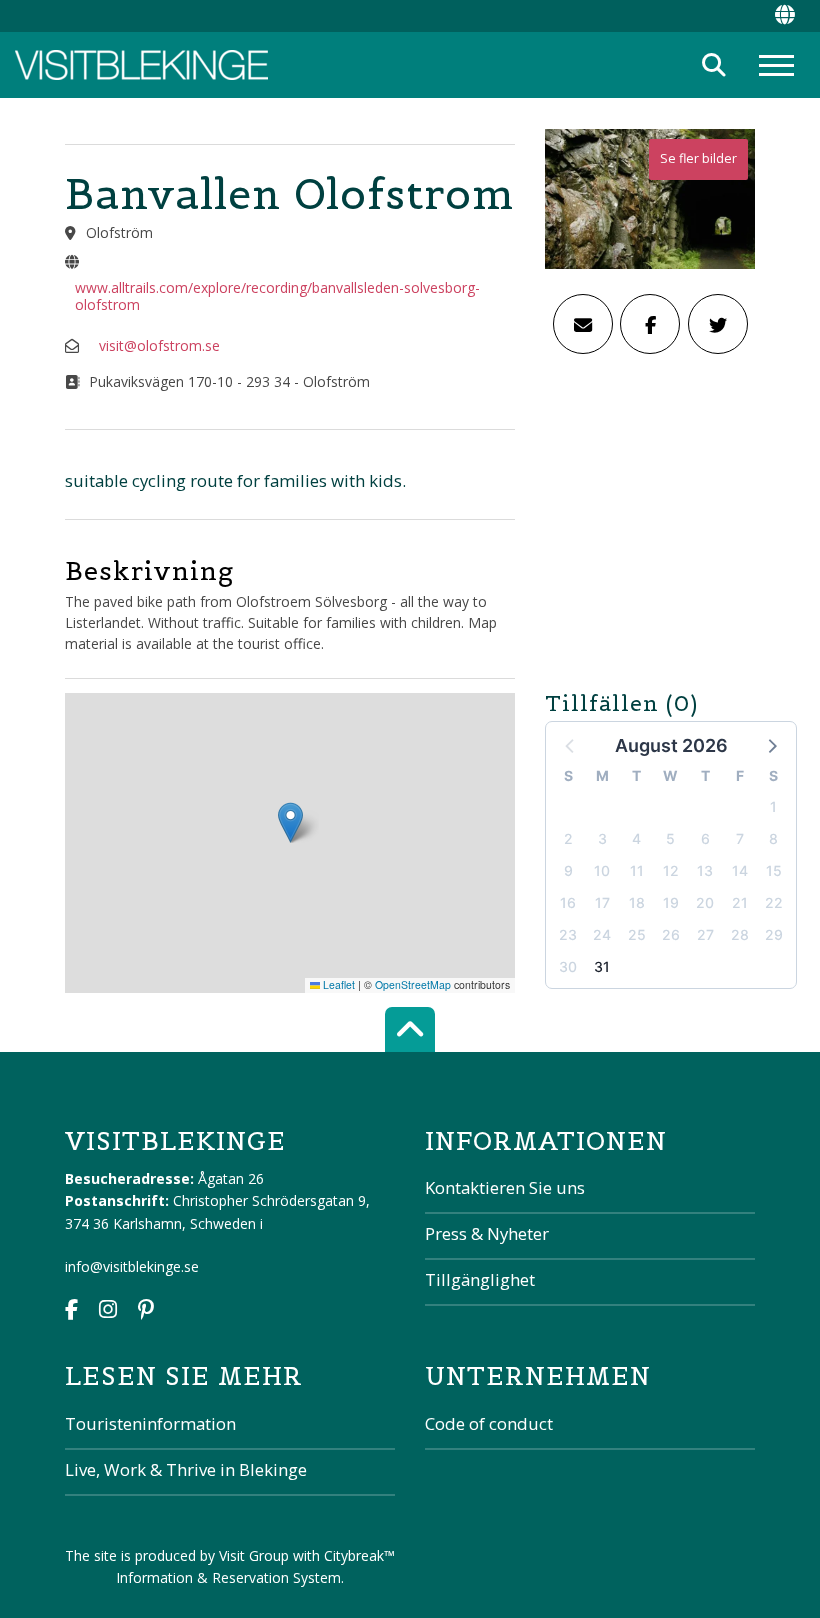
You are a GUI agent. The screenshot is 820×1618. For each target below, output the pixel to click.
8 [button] (773, 838)
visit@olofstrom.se (159, 345)
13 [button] (705, 870)
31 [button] (602, 966)
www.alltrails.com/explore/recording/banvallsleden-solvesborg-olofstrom (277, 296)
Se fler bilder (698, 158)
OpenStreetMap (413, 984)
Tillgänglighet (480, 1279)
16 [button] (568, 902)
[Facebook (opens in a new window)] (71, 1311)
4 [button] (636, 838)
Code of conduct (489, 1423)
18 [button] (637, 902)
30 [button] (568, 966)
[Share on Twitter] (718, 324)
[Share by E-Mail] (583, 324)
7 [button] (740, 838)
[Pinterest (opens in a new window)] (146, 1311)
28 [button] (740, 934)
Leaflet (337, 984)
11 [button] (637, 870)
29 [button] (774, 934)
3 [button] (602, 838)
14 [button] (740, 870)
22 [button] (774, 902)
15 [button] (774, 870)
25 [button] (637, 934)
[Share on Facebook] (650, 324)
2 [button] (568, 838)
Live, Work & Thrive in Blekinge (186, 1469)
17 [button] (602, 902)
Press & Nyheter (487, 1233)
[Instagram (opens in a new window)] (108, 1311)
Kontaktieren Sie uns (505, 1187)
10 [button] (602, 870)
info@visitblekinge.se (132, 1266)
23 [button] (568, 934)
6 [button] (705, 838)
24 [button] (602, 934)
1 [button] (773, 806)
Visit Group (254, 1555)
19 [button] (671, 902)
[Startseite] (141, 65)
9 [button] (568, 870)
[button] (771, 745)
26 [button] (671, 934)
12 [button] (671, 870)
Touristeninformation (150, 1423)
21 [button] (740, 902)
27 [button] (705, 934)
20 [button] (705, 902)
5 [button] (670, 838)
